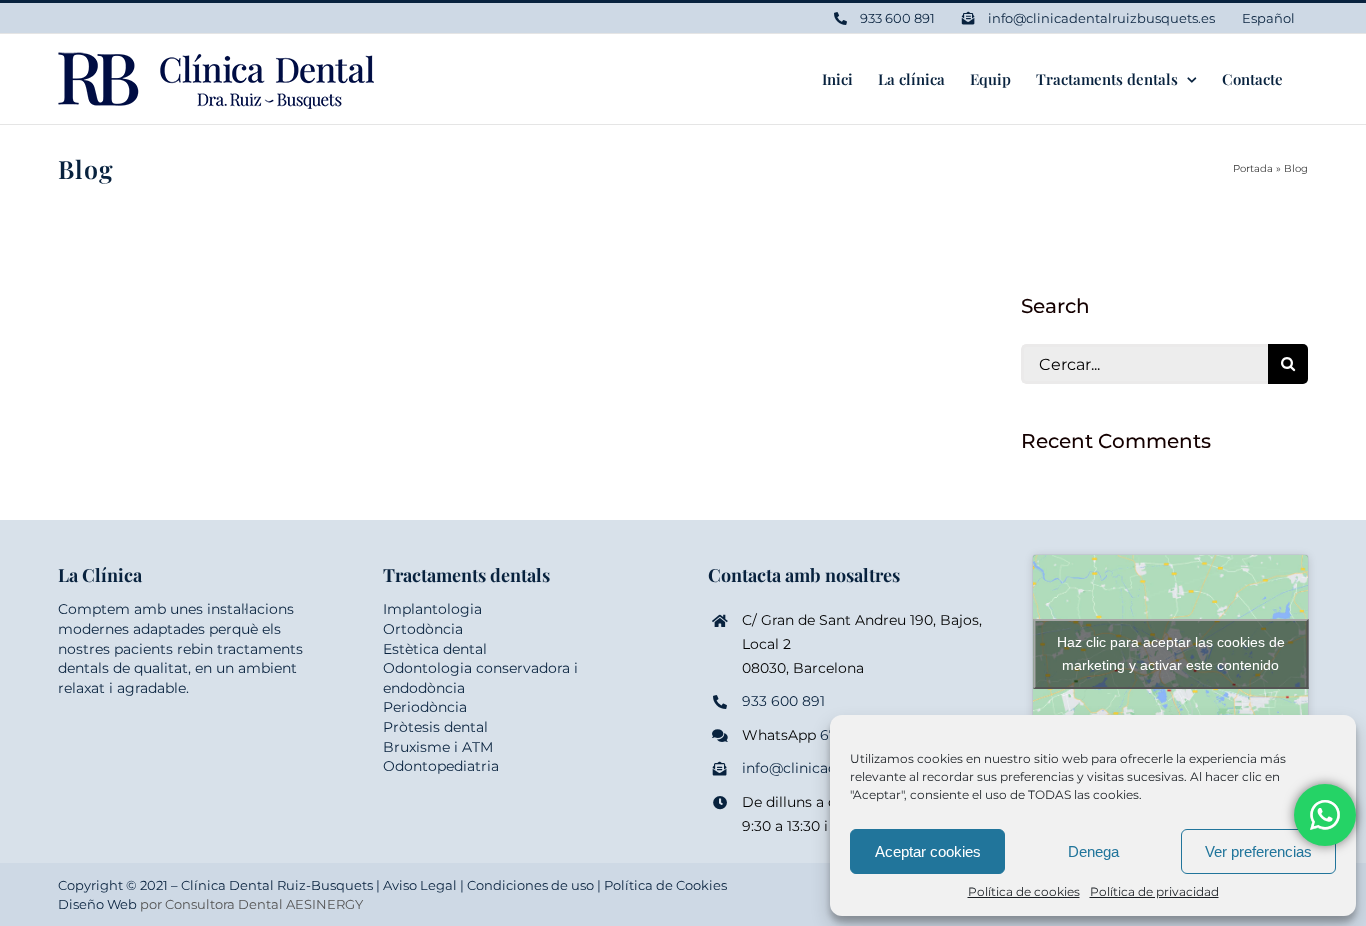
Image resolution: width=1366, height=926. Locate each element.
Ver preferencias (1258, 851)
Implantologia (432, 609)
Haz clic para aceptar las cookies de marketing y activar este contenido (1171, 653)
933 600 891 (783, 701)
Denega (1093, 851)
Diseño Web (97, 904)
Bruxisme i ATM (438, 747)
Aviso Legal (420, 885)
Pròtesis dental (435, 727)
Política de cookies (1024, 891)
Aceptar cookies (928, 851)
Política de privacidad (1154, 891)
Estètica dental (435, 649)
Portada (1253, 168)
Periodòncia (425, 707)
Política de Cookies (665, 885)
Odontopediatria (441, 766)
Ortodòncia (423, 629)
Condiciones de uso (530, 885)
